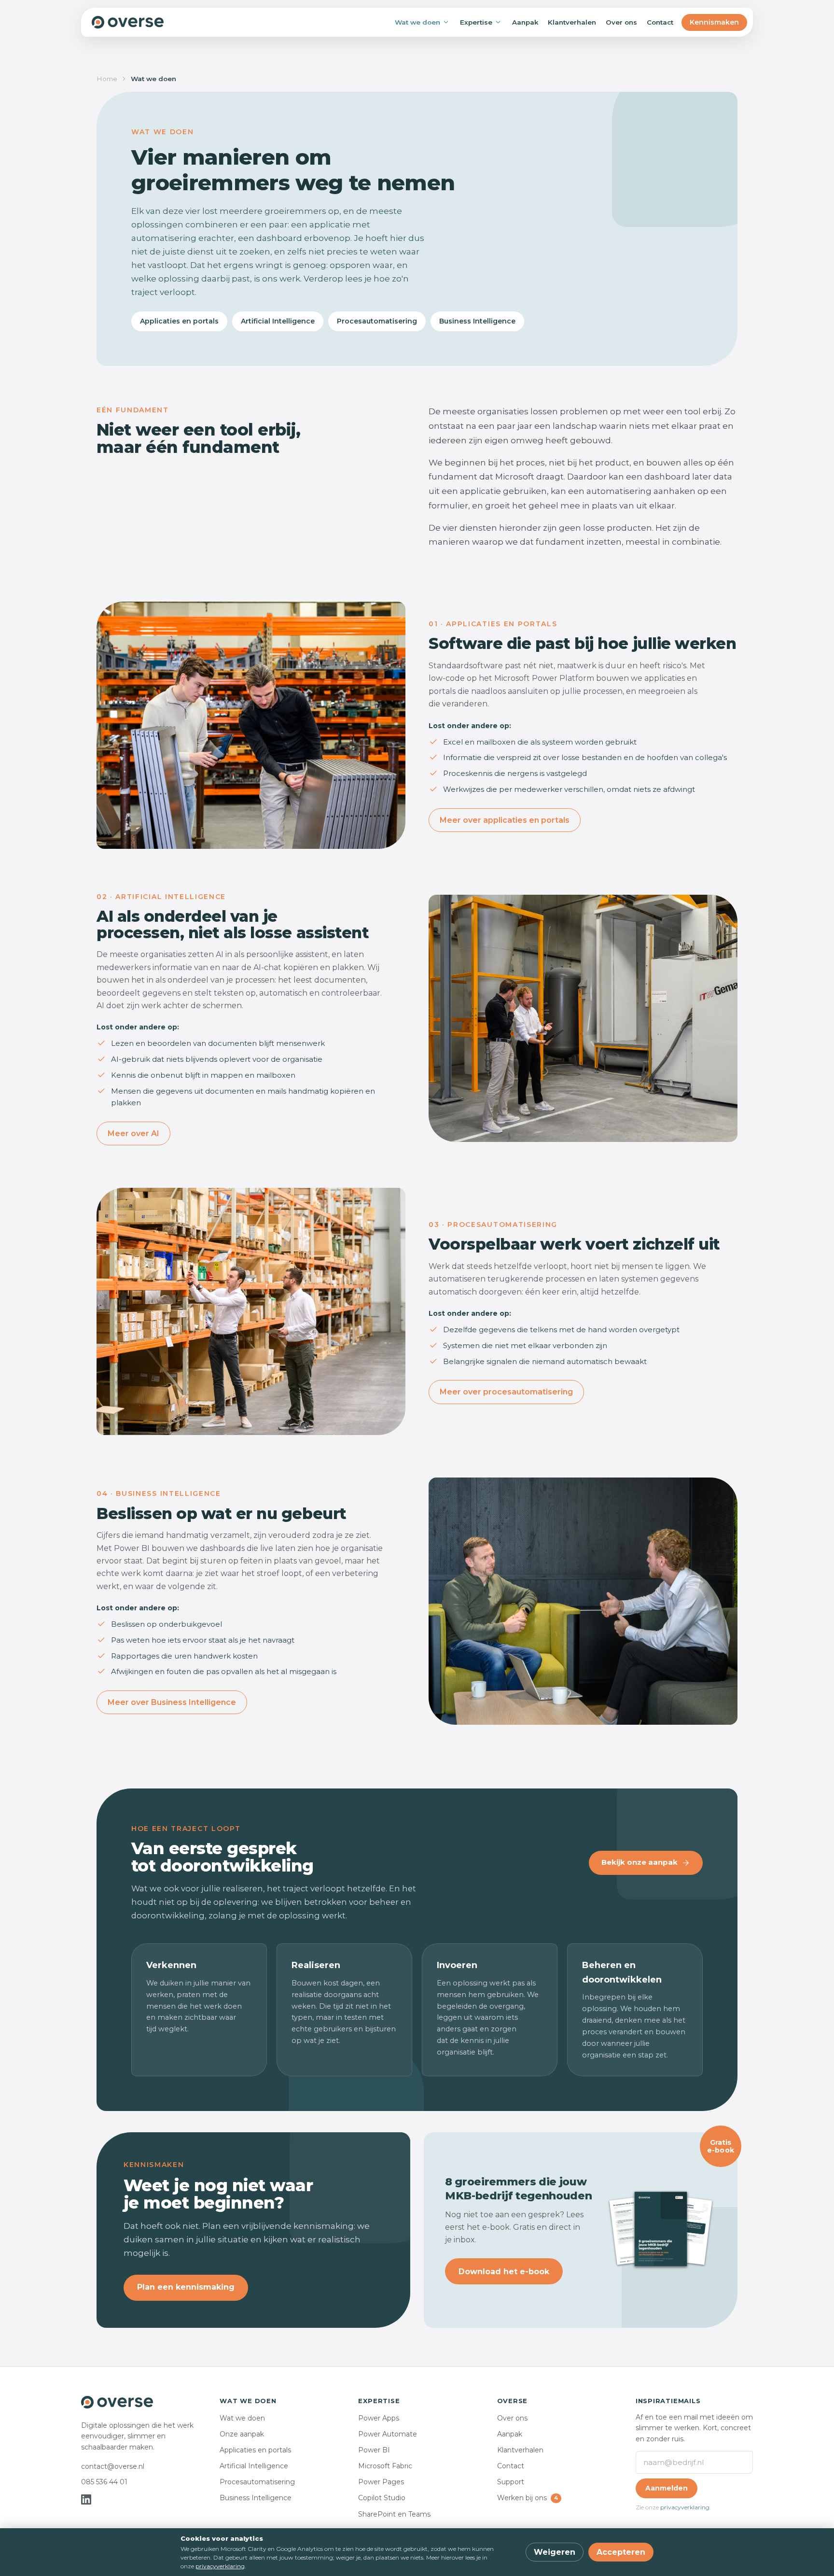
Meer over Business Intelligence (172, 1702)
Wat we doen (417, 22)
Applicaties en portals (179, 321)
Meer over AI (133, 1133)
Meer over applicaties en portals (505, 820)
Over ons (621, 22)
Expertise (476, 22)
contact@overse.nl (113, 2466)
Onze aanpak (242, 2434)
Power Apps (379, 2418)
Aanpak (525, 22)
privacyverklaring (685, 2507)
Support (511, 2482)
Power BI (374, 2450)
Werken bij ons (528, 2498)
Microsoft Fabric (385, 2466)
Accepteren (621, 2552)
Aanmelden (667, 2488)
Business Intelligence (477, 321)
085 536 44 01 (104, 2482)
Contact (660, 22)
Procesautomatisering (377, 321)
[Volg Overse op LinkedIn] (86, 2499)
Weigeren (555, 2552)
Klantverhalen (572, 22)
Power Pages (381, 2482)
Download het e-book (504, 2272)
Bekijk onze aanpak (639, 1862)
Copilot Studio (382, 2498)
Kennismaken (714, 22)
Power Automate (388, 2434)
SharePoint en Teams (394, 2514)
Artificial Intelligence (278, 321)
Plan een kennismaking (186, 2287)
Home (107, 79)
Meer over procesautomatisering (506, 1392)
